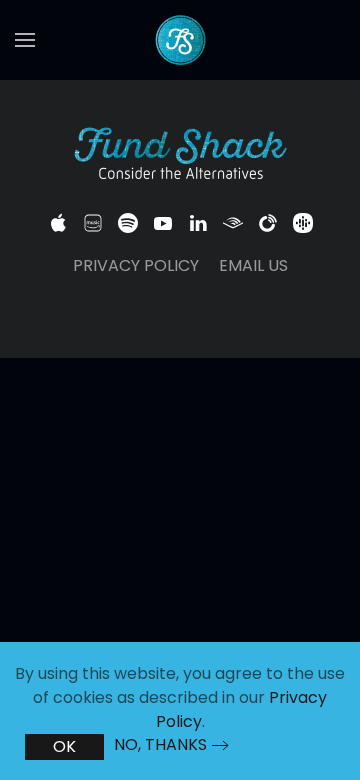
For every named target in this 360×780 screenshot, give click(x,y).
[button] (25, 40)
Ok (64, 746)
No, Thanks (160, 745)
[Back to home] (180, 40)
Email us (253, 265)
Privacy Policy (136, 265)
